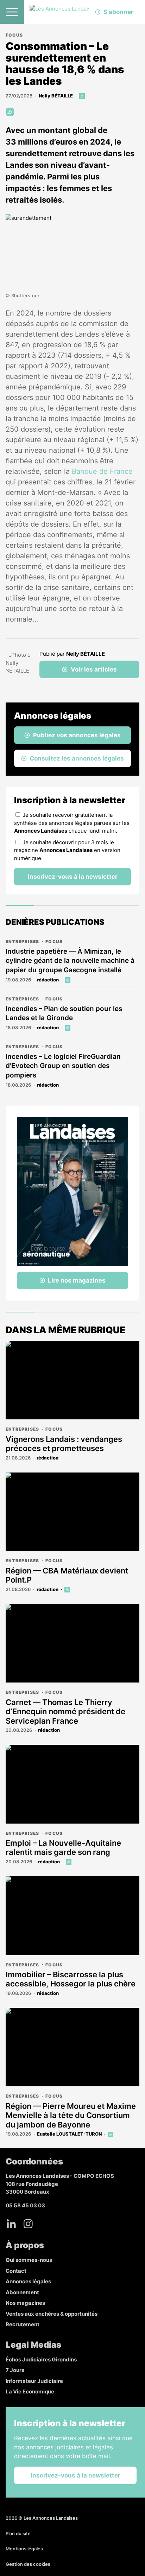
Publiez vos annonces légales (77, 735)
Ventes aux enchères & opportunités (52, 2314)
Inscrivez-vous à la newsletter (73, 877)
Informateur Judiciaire (34, 2381)
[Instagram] (28, 2224)
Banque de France (102, 471)
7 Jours (15, 2370)
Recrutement (23, 2324)
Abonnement (22, 2292)
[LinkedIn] (11, 2224)
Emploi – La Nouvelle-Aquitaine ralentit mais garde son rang (63, 1847)
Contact (16, 2271)
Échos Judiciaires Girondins (41, 2359)
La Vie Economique (30, 2391)
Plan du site (18, 2533)
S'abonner (118, 12)
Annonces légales (28, 2281)
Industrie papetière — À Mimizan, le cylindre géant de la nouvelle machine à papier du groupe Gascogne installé (70, 961)
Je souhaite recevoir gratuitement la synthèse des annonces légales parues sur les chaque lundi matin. (72, 823)
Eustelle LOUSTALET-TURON (69, 2134)
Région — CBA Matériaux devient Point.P (67, 1575)
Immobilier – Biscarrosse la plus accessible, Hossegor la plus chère (71, 1979)
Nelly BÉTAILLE (56, 96)
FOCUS (14, 35)
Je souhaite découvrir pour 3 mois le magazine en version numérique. (67, 850)
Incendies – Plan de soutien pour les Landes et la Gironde (64, 1013)
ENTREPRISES (22, 942)
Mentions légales (24, 2549)
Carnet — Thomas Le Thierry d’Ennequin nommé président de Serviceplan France (65, 1712)
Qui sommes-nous (29, 2260)
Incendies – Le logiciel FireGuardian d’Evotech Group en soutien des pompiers (63, 1066)
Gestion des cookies (28, 2564)
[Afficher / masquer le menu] (12, 12)
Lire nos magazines (77, 1280)
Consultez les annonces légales (77, 758)
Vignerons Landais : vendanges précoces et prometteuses (64, 1444)
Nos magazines (25, 2303)
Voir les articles (94, 669)
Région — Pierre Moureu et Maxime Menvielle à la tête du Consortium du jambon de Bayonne (71, 2115)
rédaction (48, 980)
